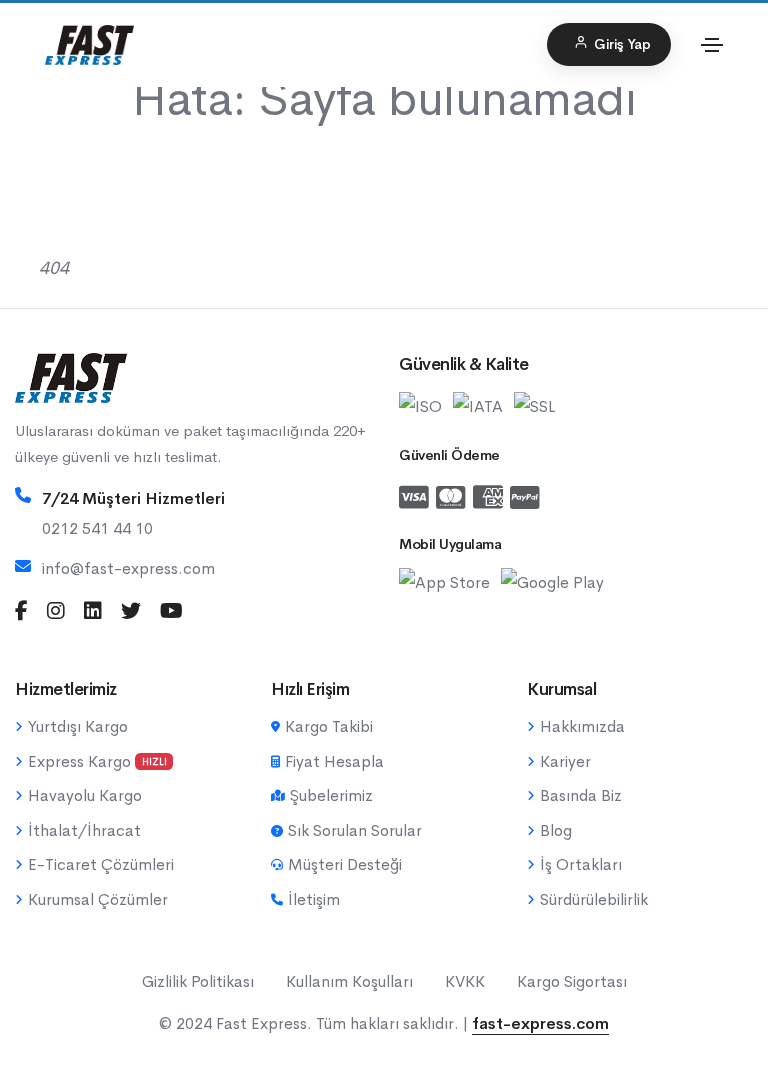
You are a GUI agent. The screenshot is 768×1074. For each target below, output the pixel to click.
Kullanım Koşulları (349, 981)
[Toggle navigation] (712, 45)
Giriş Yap (622, 44)
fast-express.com (540, 1023)
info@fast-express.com (128, 568)
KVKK (465, 981)
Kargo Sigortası (572, 981)
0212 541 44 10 (97, 528)
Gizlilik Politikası (198, 981)
